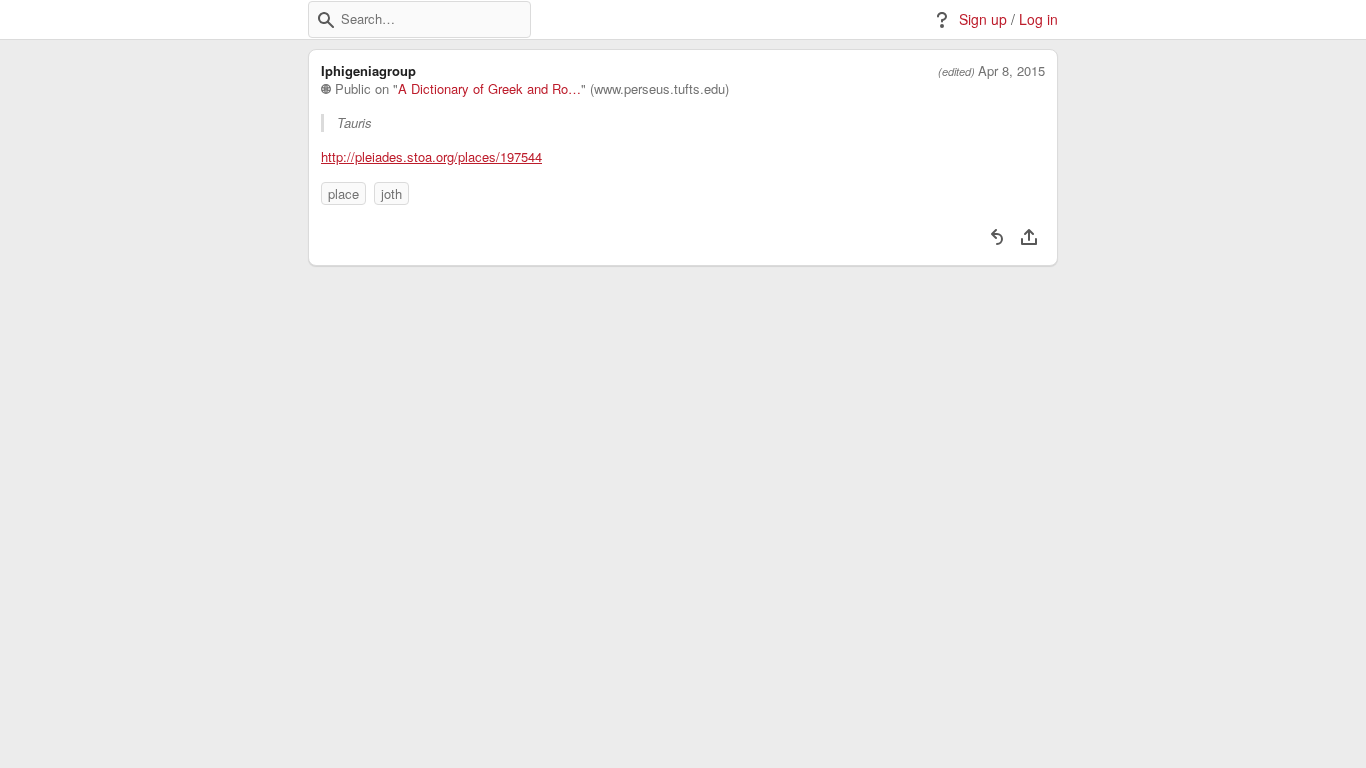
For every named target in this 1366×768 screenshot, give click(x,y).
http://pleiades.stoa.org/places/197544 (431, 157)
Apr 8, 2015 (1011, 71)
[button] (326, 20)
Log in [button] (1038, 19)
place (343, 193)
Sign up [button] (983, 19)
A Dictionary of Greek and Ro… (489, 89)
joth (391, 193)
